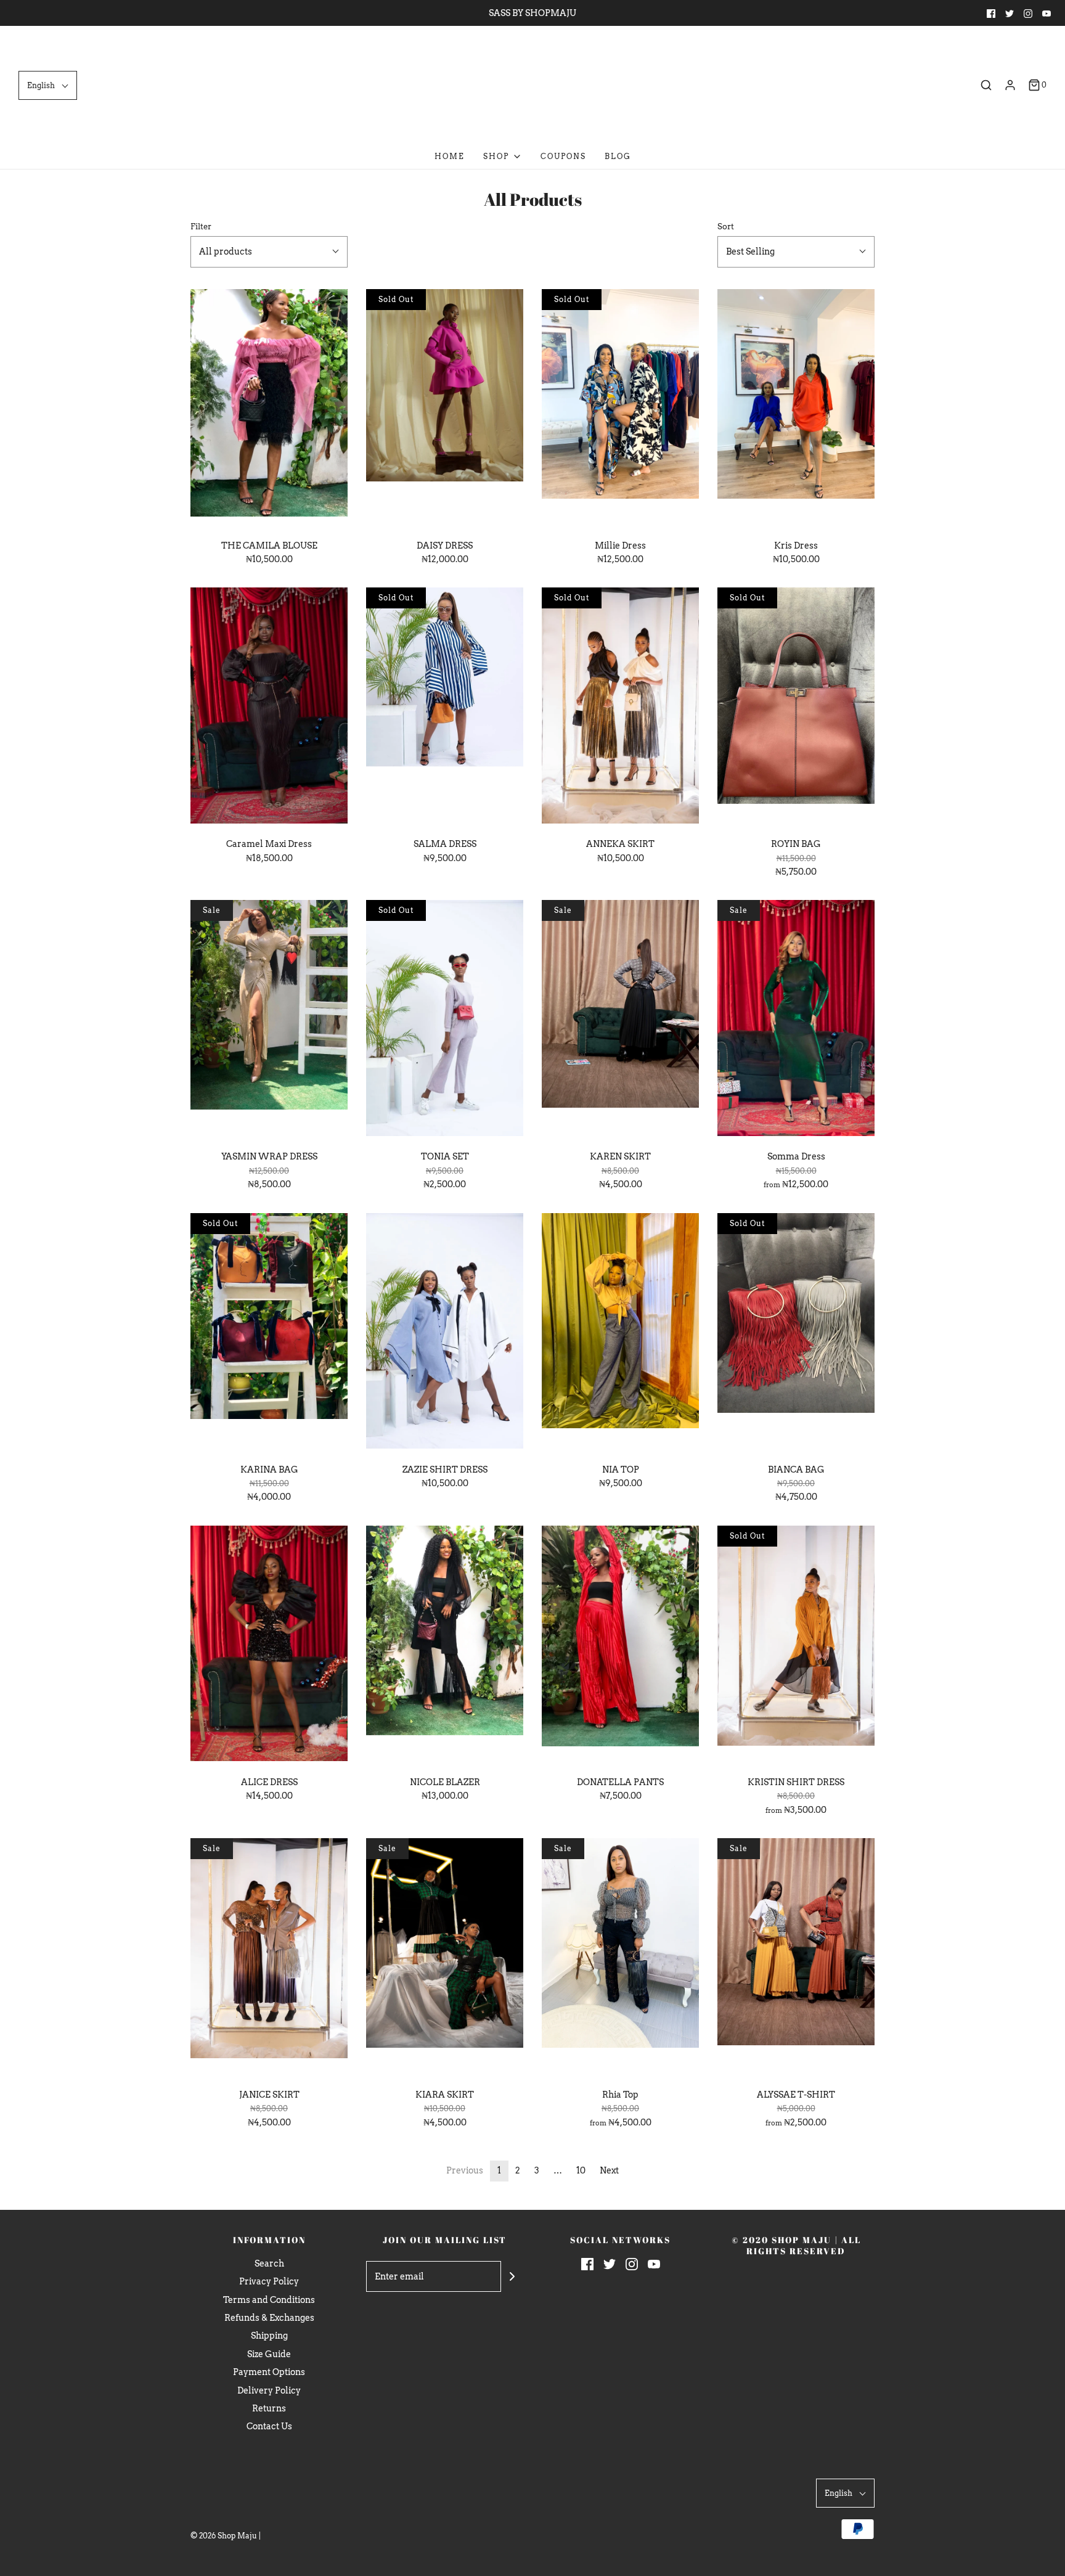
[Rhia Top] (620, 1958)
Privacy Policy (269, 2281)
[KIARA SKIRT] (445, 1958)
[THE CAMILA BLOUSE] (269, 409)
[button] (48, 85)
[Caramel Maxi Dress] (269, 708)
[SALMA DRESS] (445, 708)
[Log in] (1010, 85)
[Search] (986, 85)
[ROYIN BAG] (796, 708)
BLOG (618, 156)
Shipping (269, 2336)
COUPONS (563, 156)
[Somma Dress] (796, 1020)
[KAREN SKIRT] (620, 1020)
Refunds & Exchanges (269, 2318)
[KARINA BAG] (269, 1333)
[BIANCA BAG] (796, 1333)
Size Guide (269, 2354)
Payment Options (269, 2372)
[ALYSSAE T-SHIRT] (796, 1958)
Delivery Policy (269, 2390)
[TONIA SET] (445, 1020)
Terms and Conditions (269, 2300)
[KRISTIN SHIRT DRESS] (796, 1646)
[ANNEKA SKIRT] (620, 708)
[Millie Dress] (620, 409)
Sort (726, 227)
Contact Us (269, 2426)
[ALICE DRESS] (269, 1646)
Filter (201, 227)
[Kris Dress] (796, 409)
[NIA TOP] (620, 1333)
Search (269, 2263)
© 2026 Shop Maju (224, 2536)
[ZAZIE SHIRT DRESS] (445, 1333)
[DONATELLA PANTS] (620, 1646)
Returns (269, 2408)
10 (581, 2170)
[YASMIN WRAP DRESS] (269, 1020)
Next (609, 2170)
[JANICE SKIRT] (269, 1958)
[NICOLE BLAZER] (445, 1646)
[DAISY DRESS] (445, 409)
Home (450, 156)
